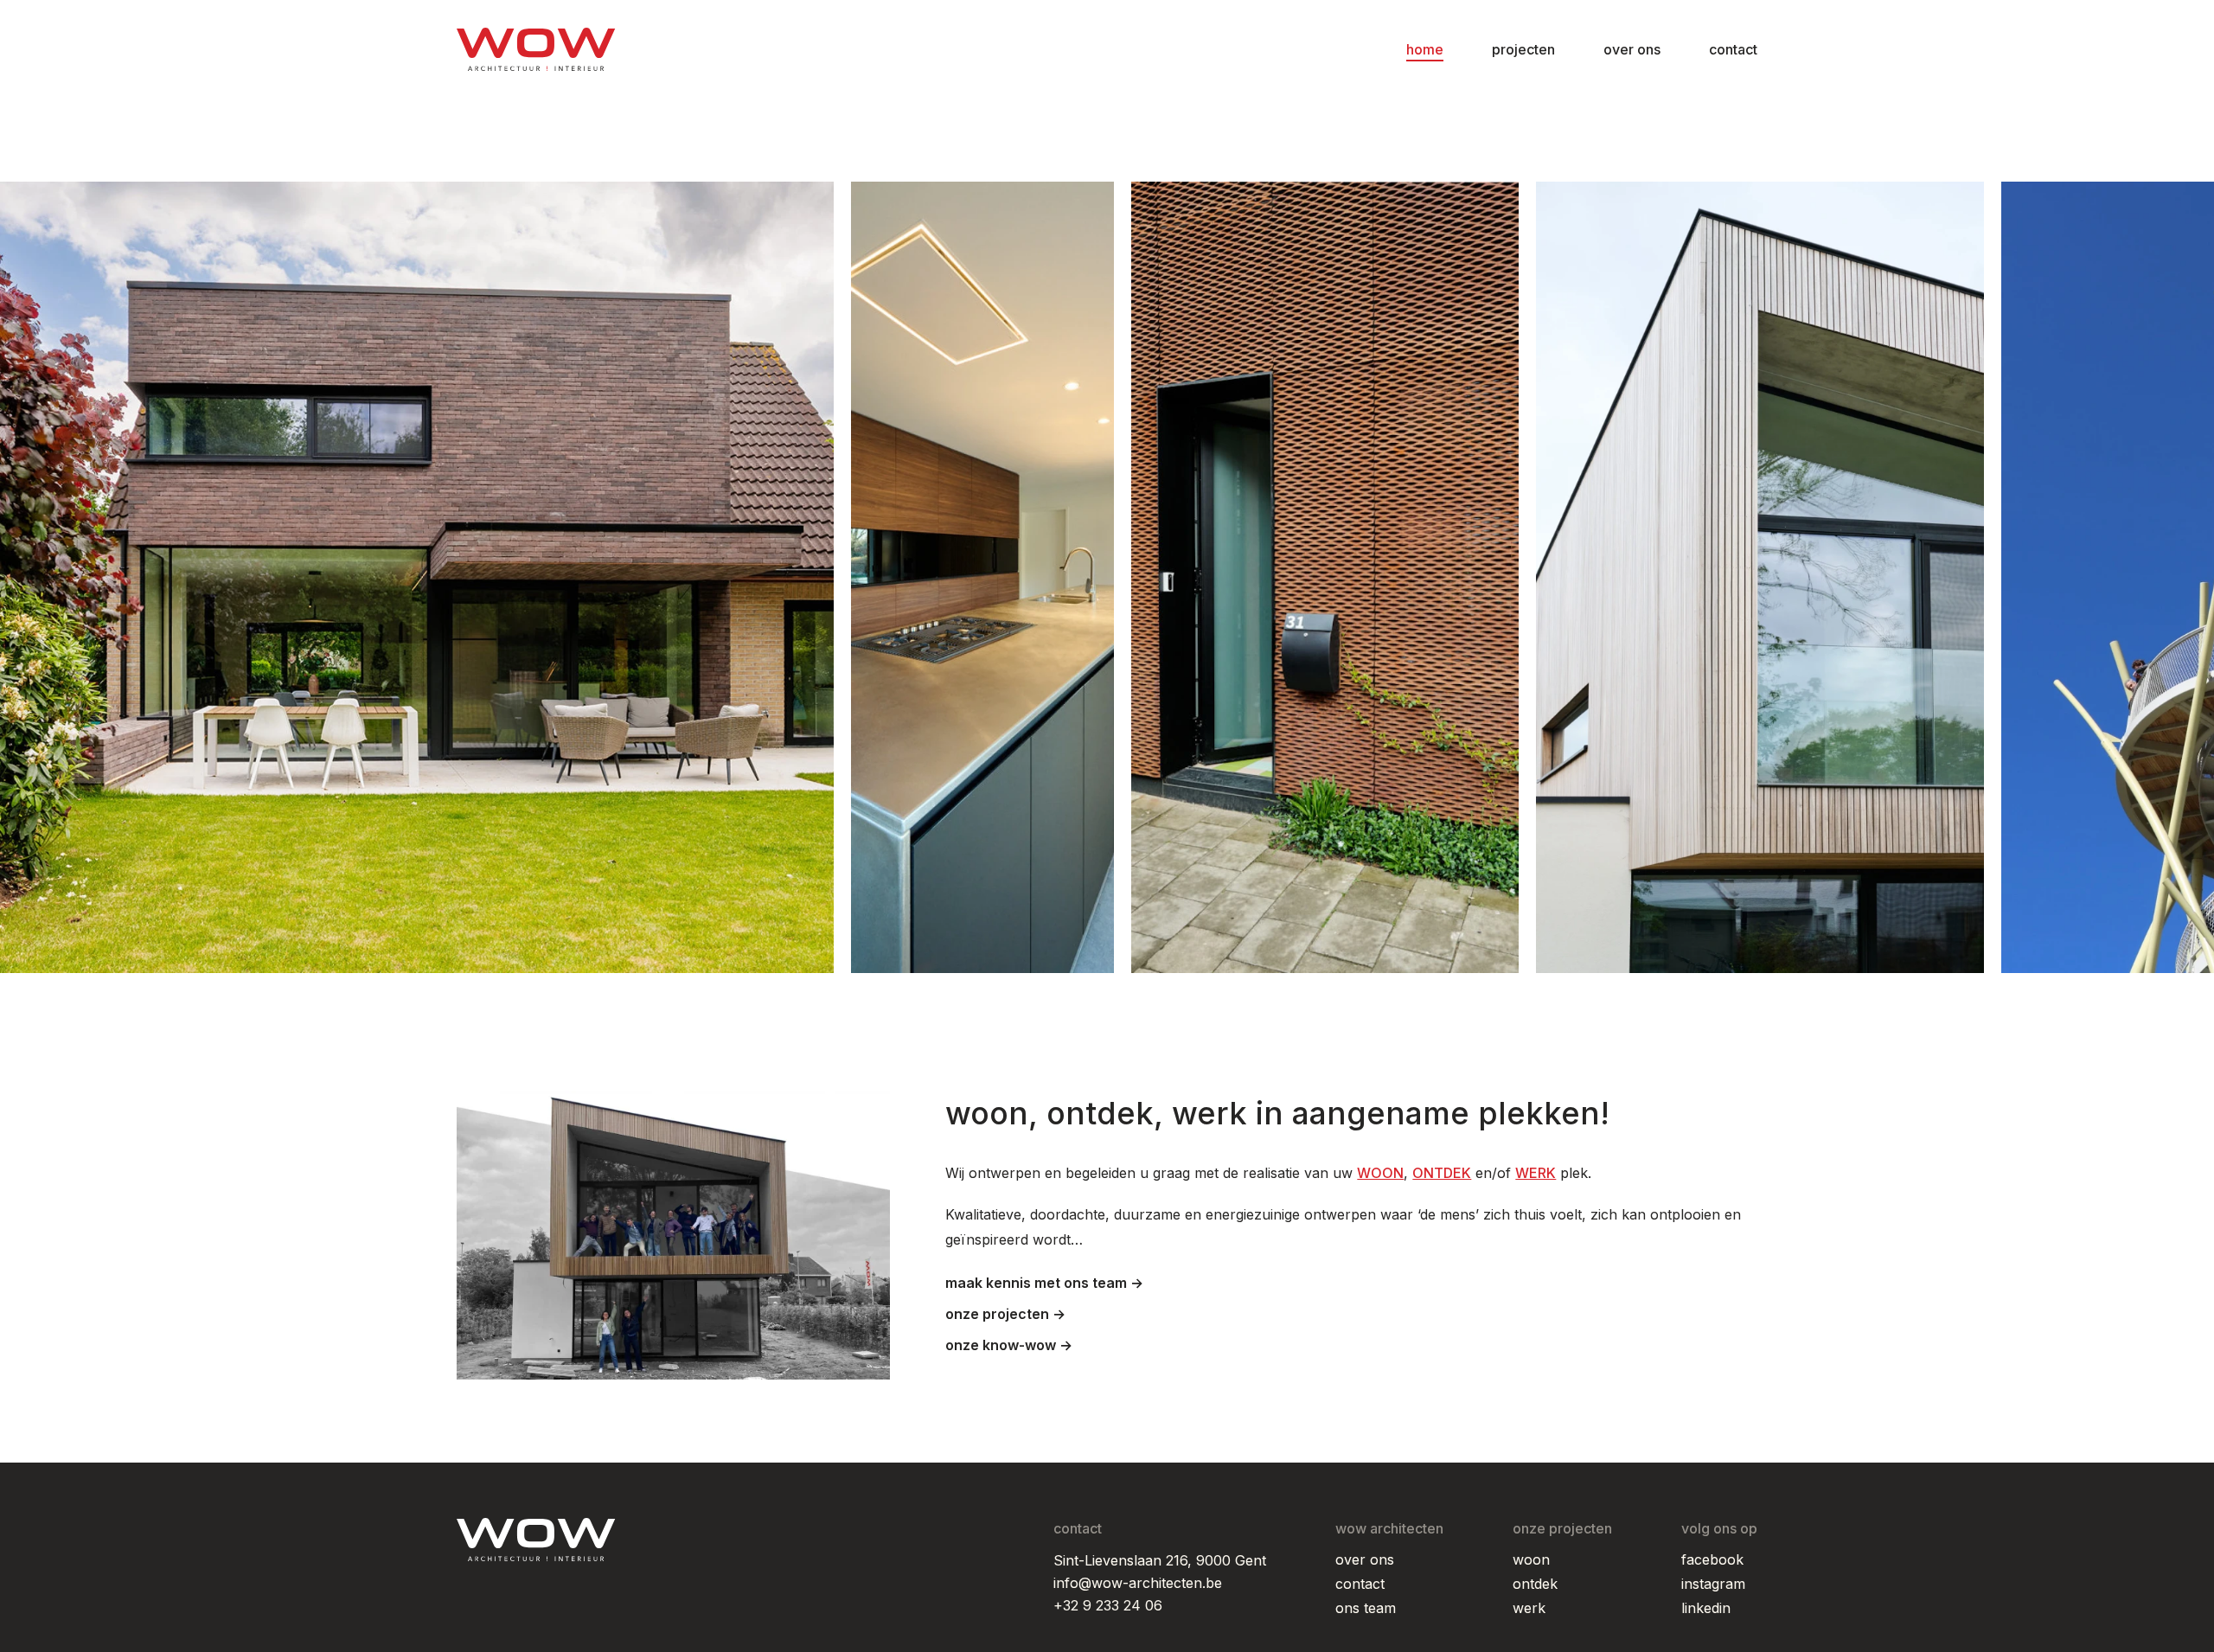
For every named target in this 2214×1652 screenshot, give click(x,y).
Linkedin (1706, 1608)
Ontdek (1535, 1584)
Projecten (1523, 49)
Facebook (1712, 1559)
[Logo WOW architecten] (536, 49)
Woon (1531, 1559)
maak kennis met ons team (1038, 1283)
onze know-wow (1002, 1345)
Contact (1733, 49)
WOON (1380, 1173)
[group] (417, 577)
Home (1425, 49)
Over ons (1632, 49)
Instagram (1713, 1584)
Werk (1529, 1608)
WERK (1536, 1173)
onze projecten (999, 1314)
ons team (1366, 1608)
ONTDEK (1442, 1173)
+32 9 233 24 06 (1108, 1605)
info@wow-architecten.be (1138, 1583)
